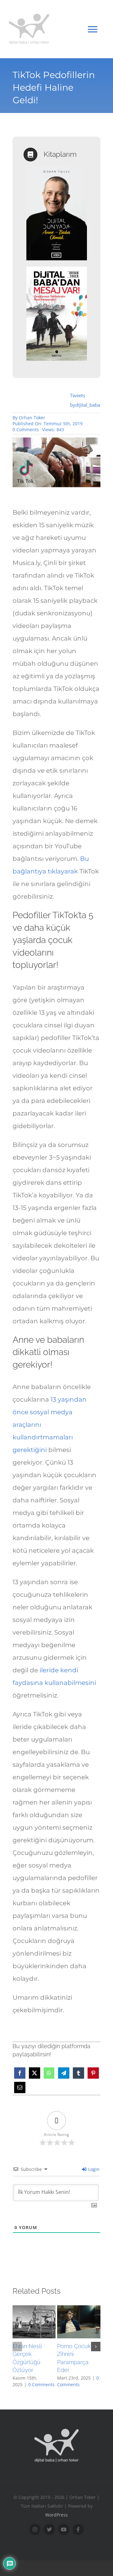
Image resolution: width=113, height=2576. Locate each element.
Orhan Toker (32, 418)
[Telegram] (64, 2073)
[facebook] (78, 2529)
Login (93, 2169)
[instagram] (35, 2529)
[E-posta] (20, 2087)
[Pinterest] (93, 2073)
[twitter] (49, 2529)
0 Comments (26, 429)
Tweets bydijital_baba (85, 400)
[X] (35, 2073)
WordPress (56, 2515)
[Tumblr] (78, 2073)
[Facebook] (20, 2073)
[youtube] (64, 2529)
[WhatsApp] (49, 2073)
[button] (17, 2347)
